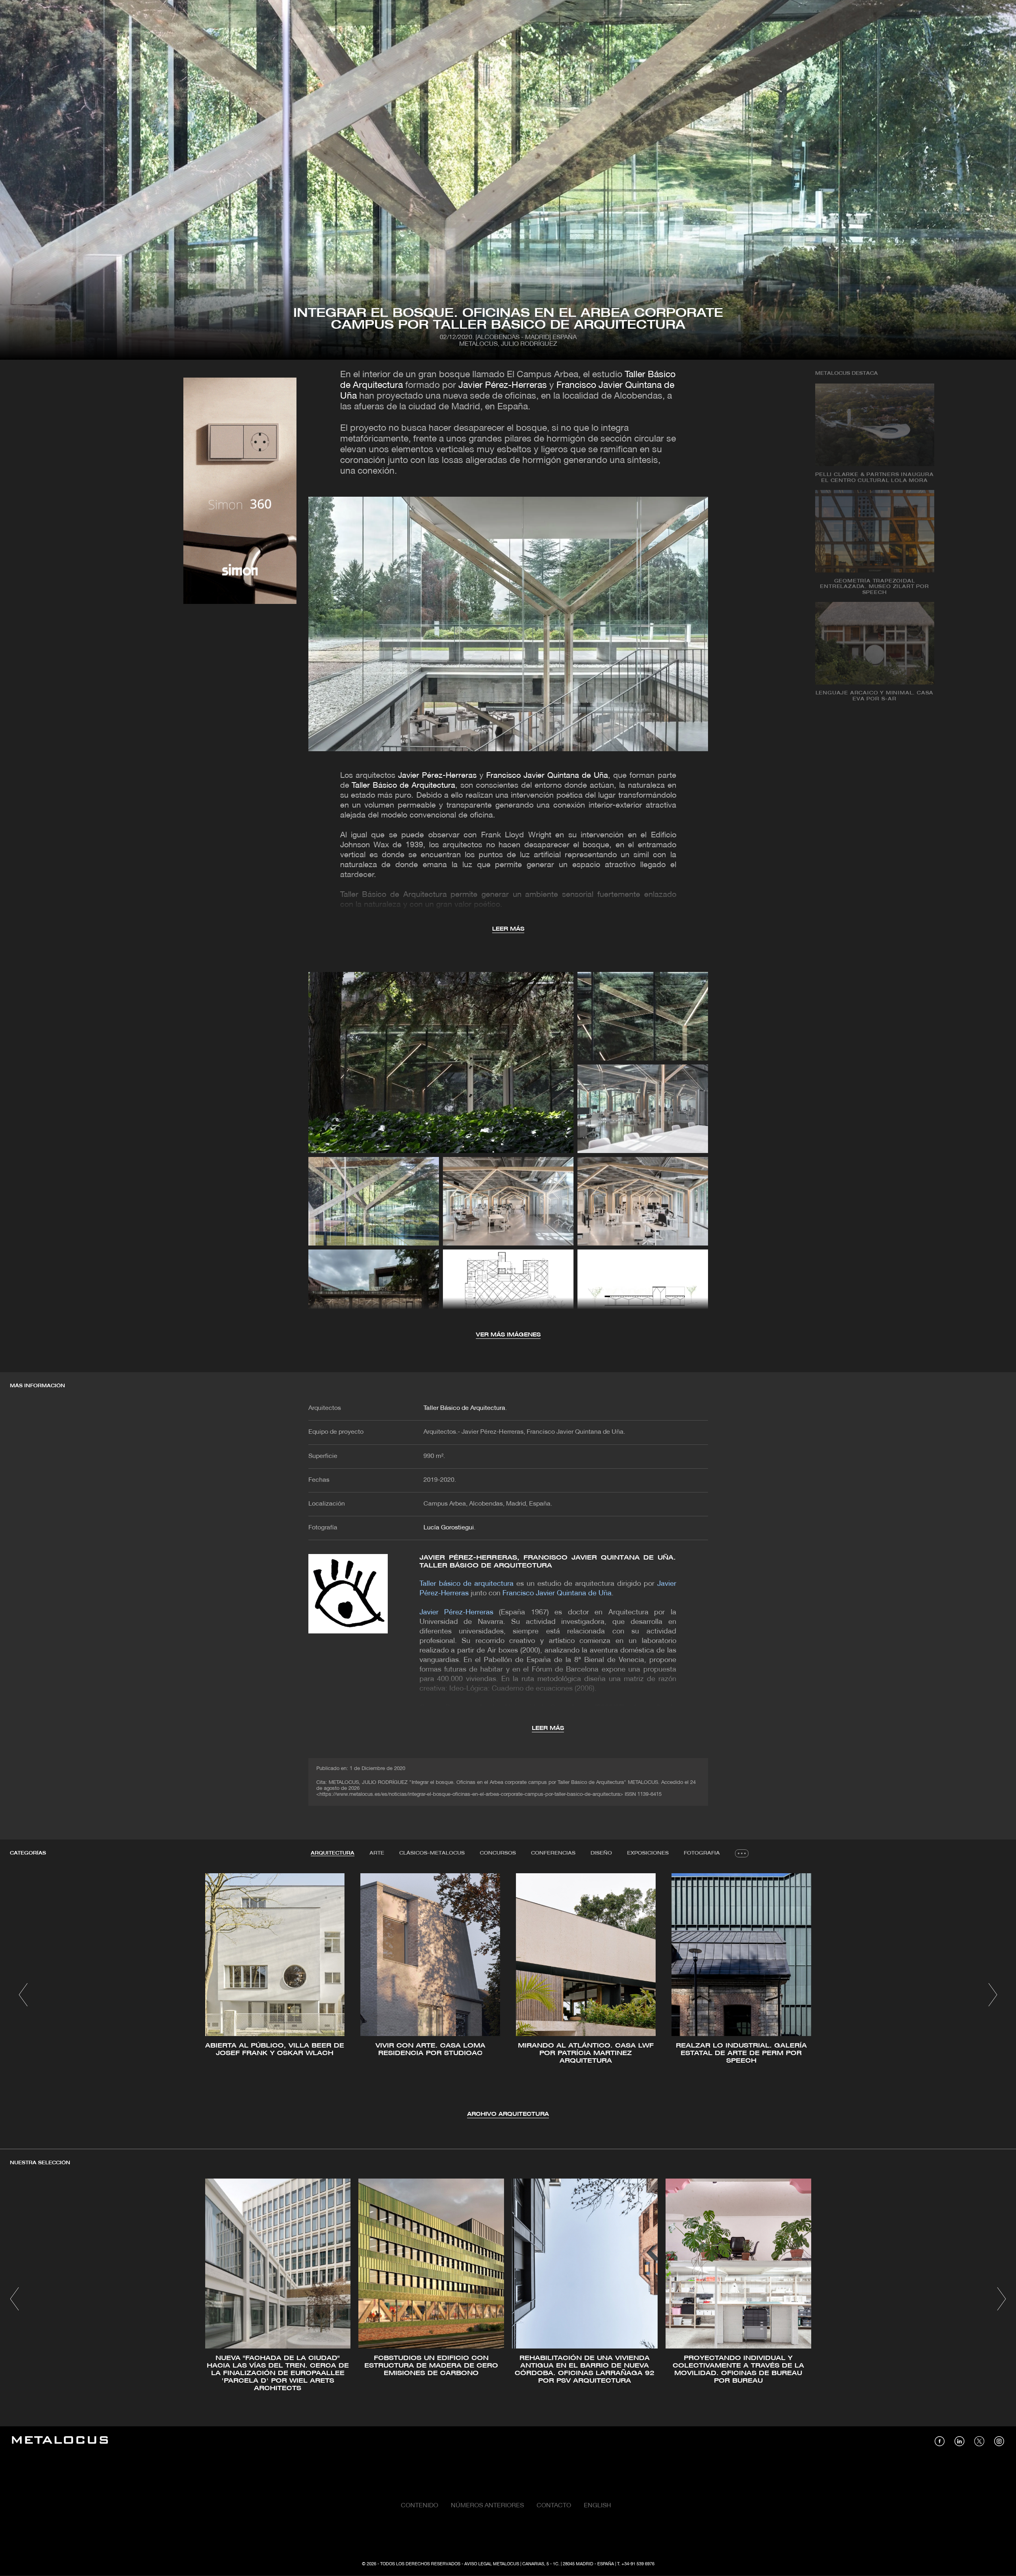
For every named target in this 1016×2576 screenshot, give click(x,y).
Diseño (601, 1853)
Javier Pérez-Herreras (503, 386)
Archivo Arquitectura (508, 2114)
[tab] (333, 1853)
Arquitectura (333, 1853)
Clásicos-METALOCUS (432, 1853)
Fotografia (702, 1853)
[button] (23, 1995)
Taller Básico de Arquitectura (403, 786)
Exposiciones (648, 1853)
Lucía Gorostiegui (449, 1528)
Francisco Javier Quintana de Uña (547, 776)
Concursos (498, 1853)
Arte (377, 1853)
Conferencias (553, 1853)
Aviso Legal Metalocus (492, 2564)
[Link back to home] (60, 2441)
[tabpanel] (508, 1996)
